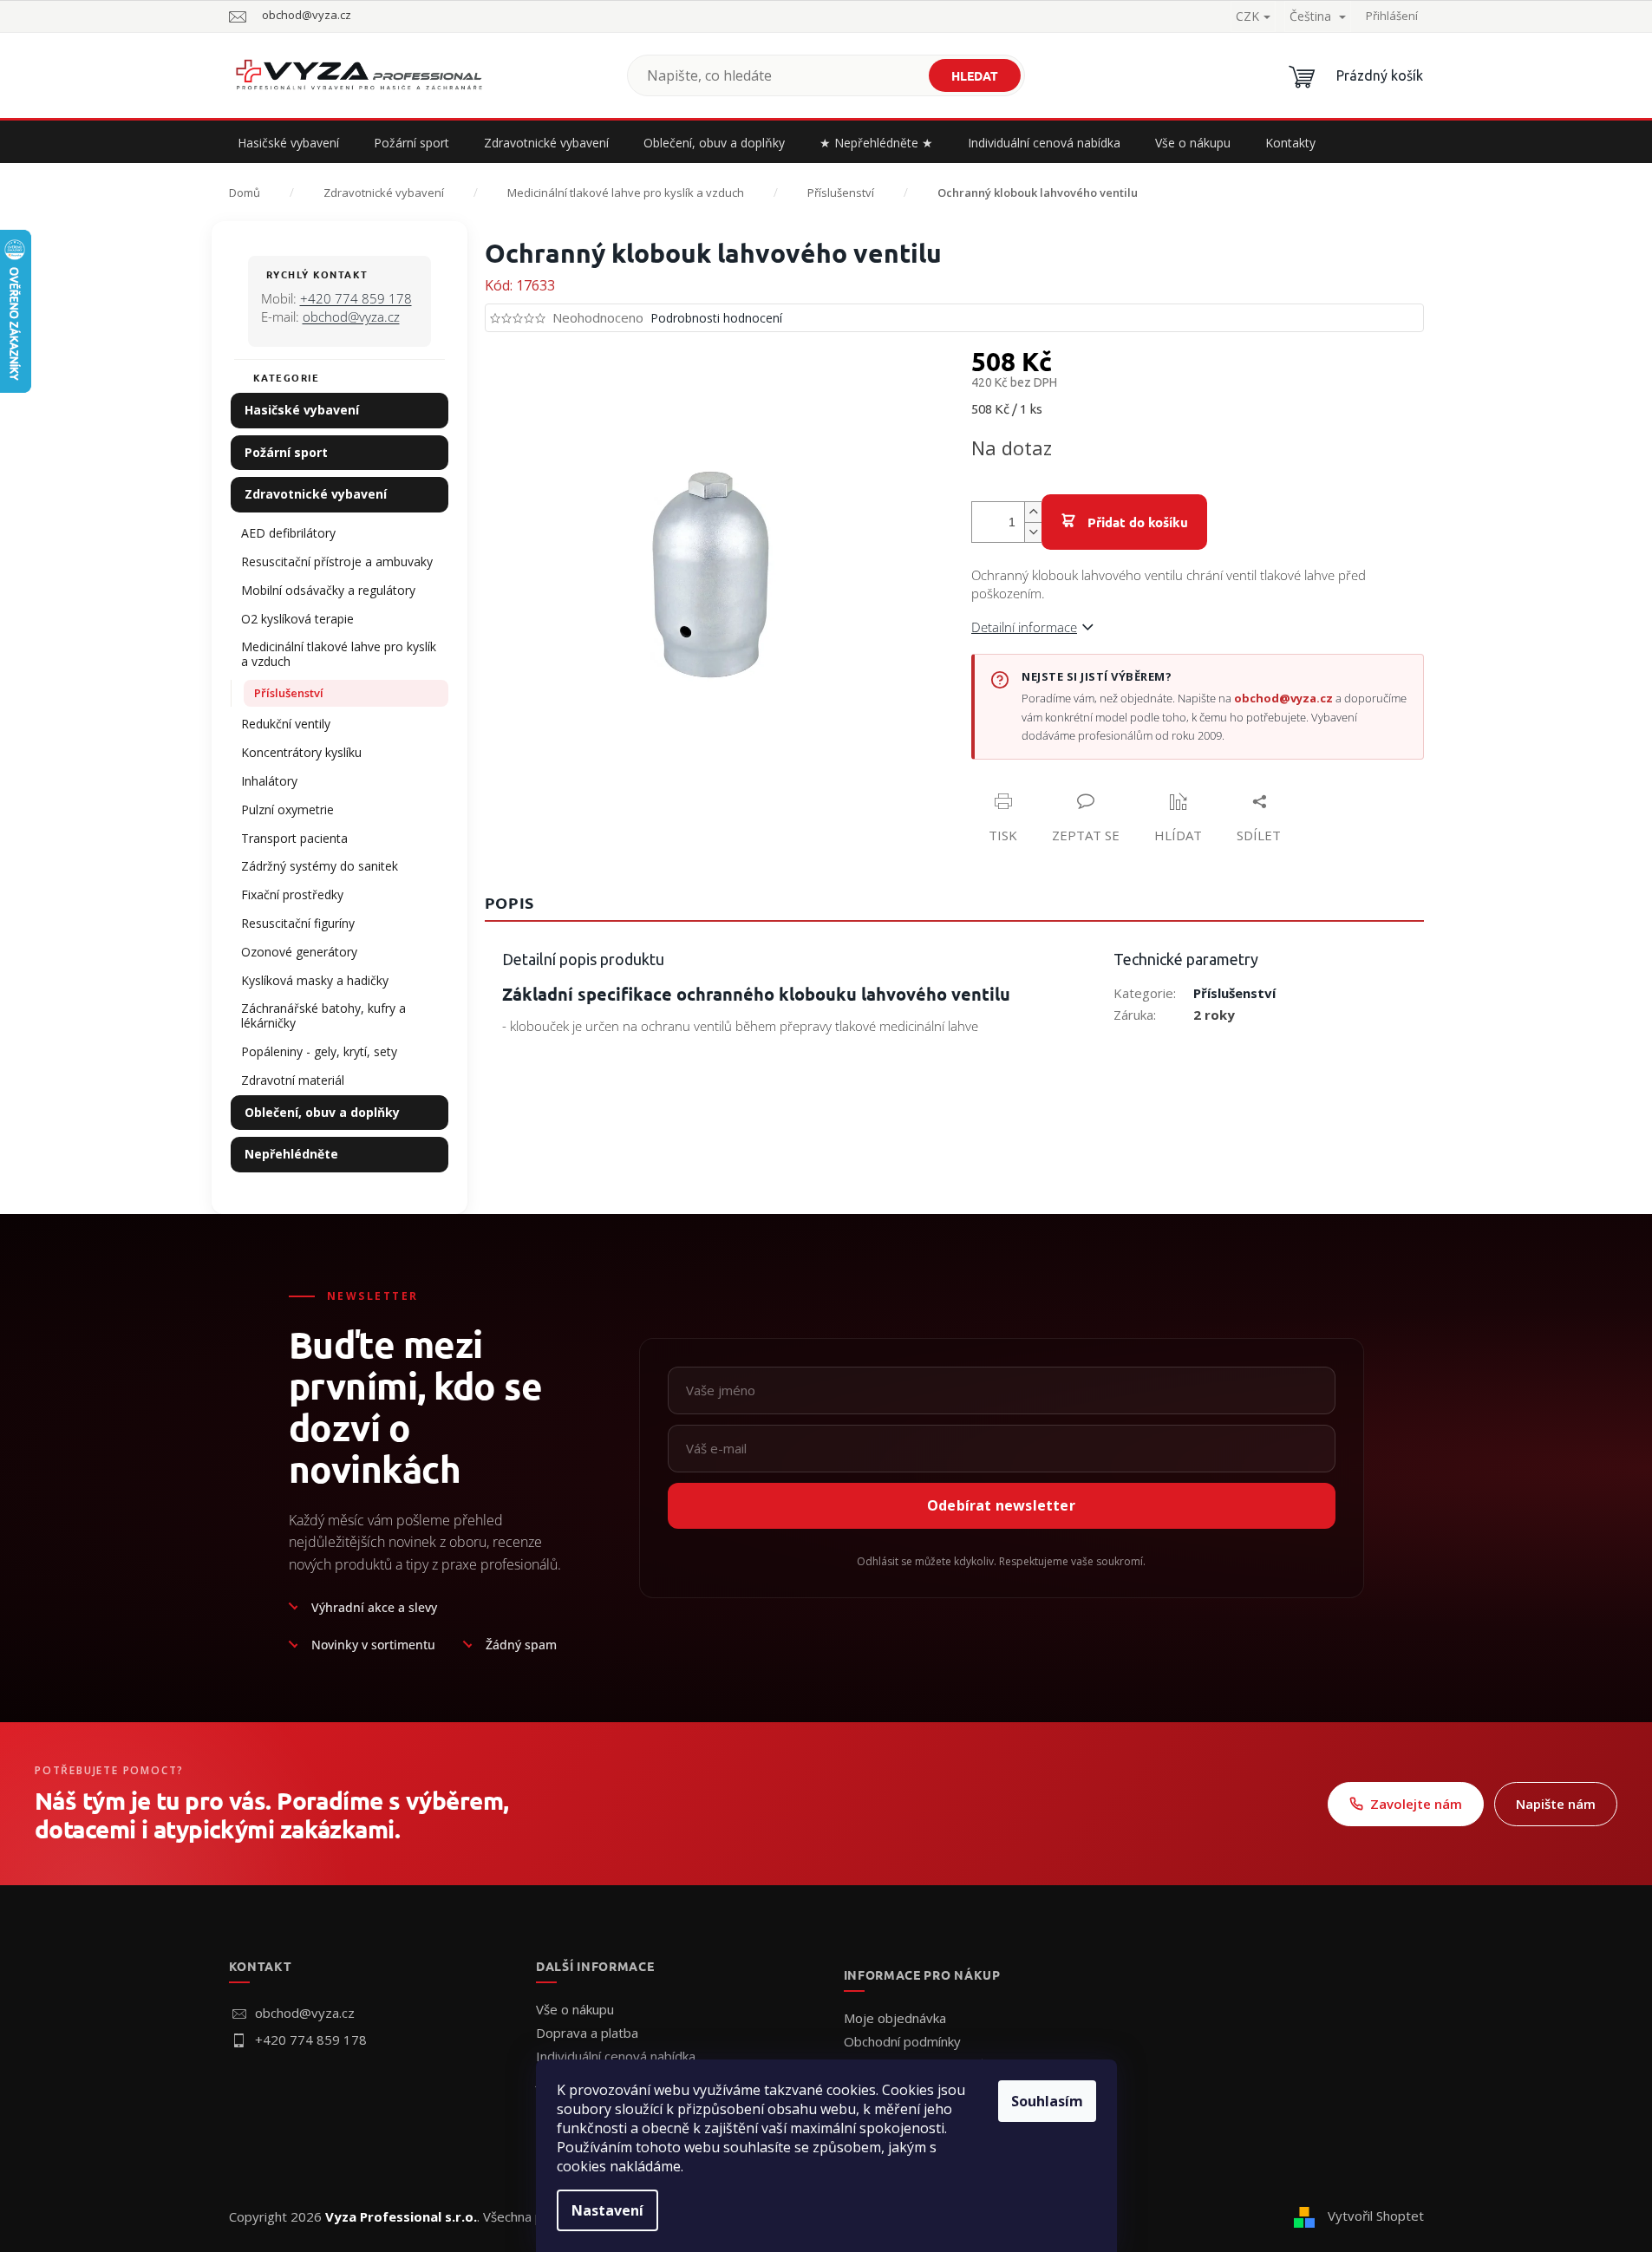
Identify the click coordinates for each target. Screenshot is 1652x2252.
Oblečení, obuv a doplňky (322, 1112)
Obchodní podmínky (902, 2041)
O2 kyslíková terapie (297, 619)
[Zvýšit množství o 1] (1033, 512)
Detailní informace (1024, 627)
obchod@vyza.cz (351, 317)
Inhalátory (269, 781)
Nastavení (607, 2210)
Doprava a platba (587, 2033)
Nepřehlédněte (291, 1154)
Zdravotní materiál (293, 1080)
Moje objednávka (895, 2018)
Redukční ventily (286, 724)
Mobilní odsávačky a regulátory (328, 590)
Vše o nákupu (575, 2009)
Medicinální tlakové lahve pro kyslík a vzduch (339, 654)
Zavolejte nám (1416, 1804)
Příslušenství (289, 693)
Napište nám (1556, 1804)
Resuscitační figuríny (298, 923)
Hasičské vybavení (302, 410)
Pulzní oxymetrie (287, 809)
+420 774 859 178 (356, 298)
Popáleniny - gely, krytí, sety (319, 1051)
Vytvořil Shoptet (1376, 2216)
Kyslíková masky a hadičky (315, 980)
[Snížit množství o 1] (1033, 532)
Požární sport (286, 452)
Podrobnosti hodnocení (716, 318)
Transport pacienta (294, 838)
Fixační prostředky (292, 894)
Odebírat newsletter (1001, 1505)
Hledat (975, 75)
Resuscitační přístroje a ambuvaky (337, 561)
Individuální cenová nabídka (616, 2056)
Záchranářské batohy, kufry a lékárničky (323, 1015)
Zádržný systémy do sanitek (320, 866)
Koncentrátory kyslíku (301, 752)
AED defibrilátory (288, 533)
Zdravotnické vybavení (316, 494)
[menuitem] (288, 143)
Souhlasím (1047, 2101)
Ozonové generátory (299, 952)
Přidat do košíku (1138, 522)
